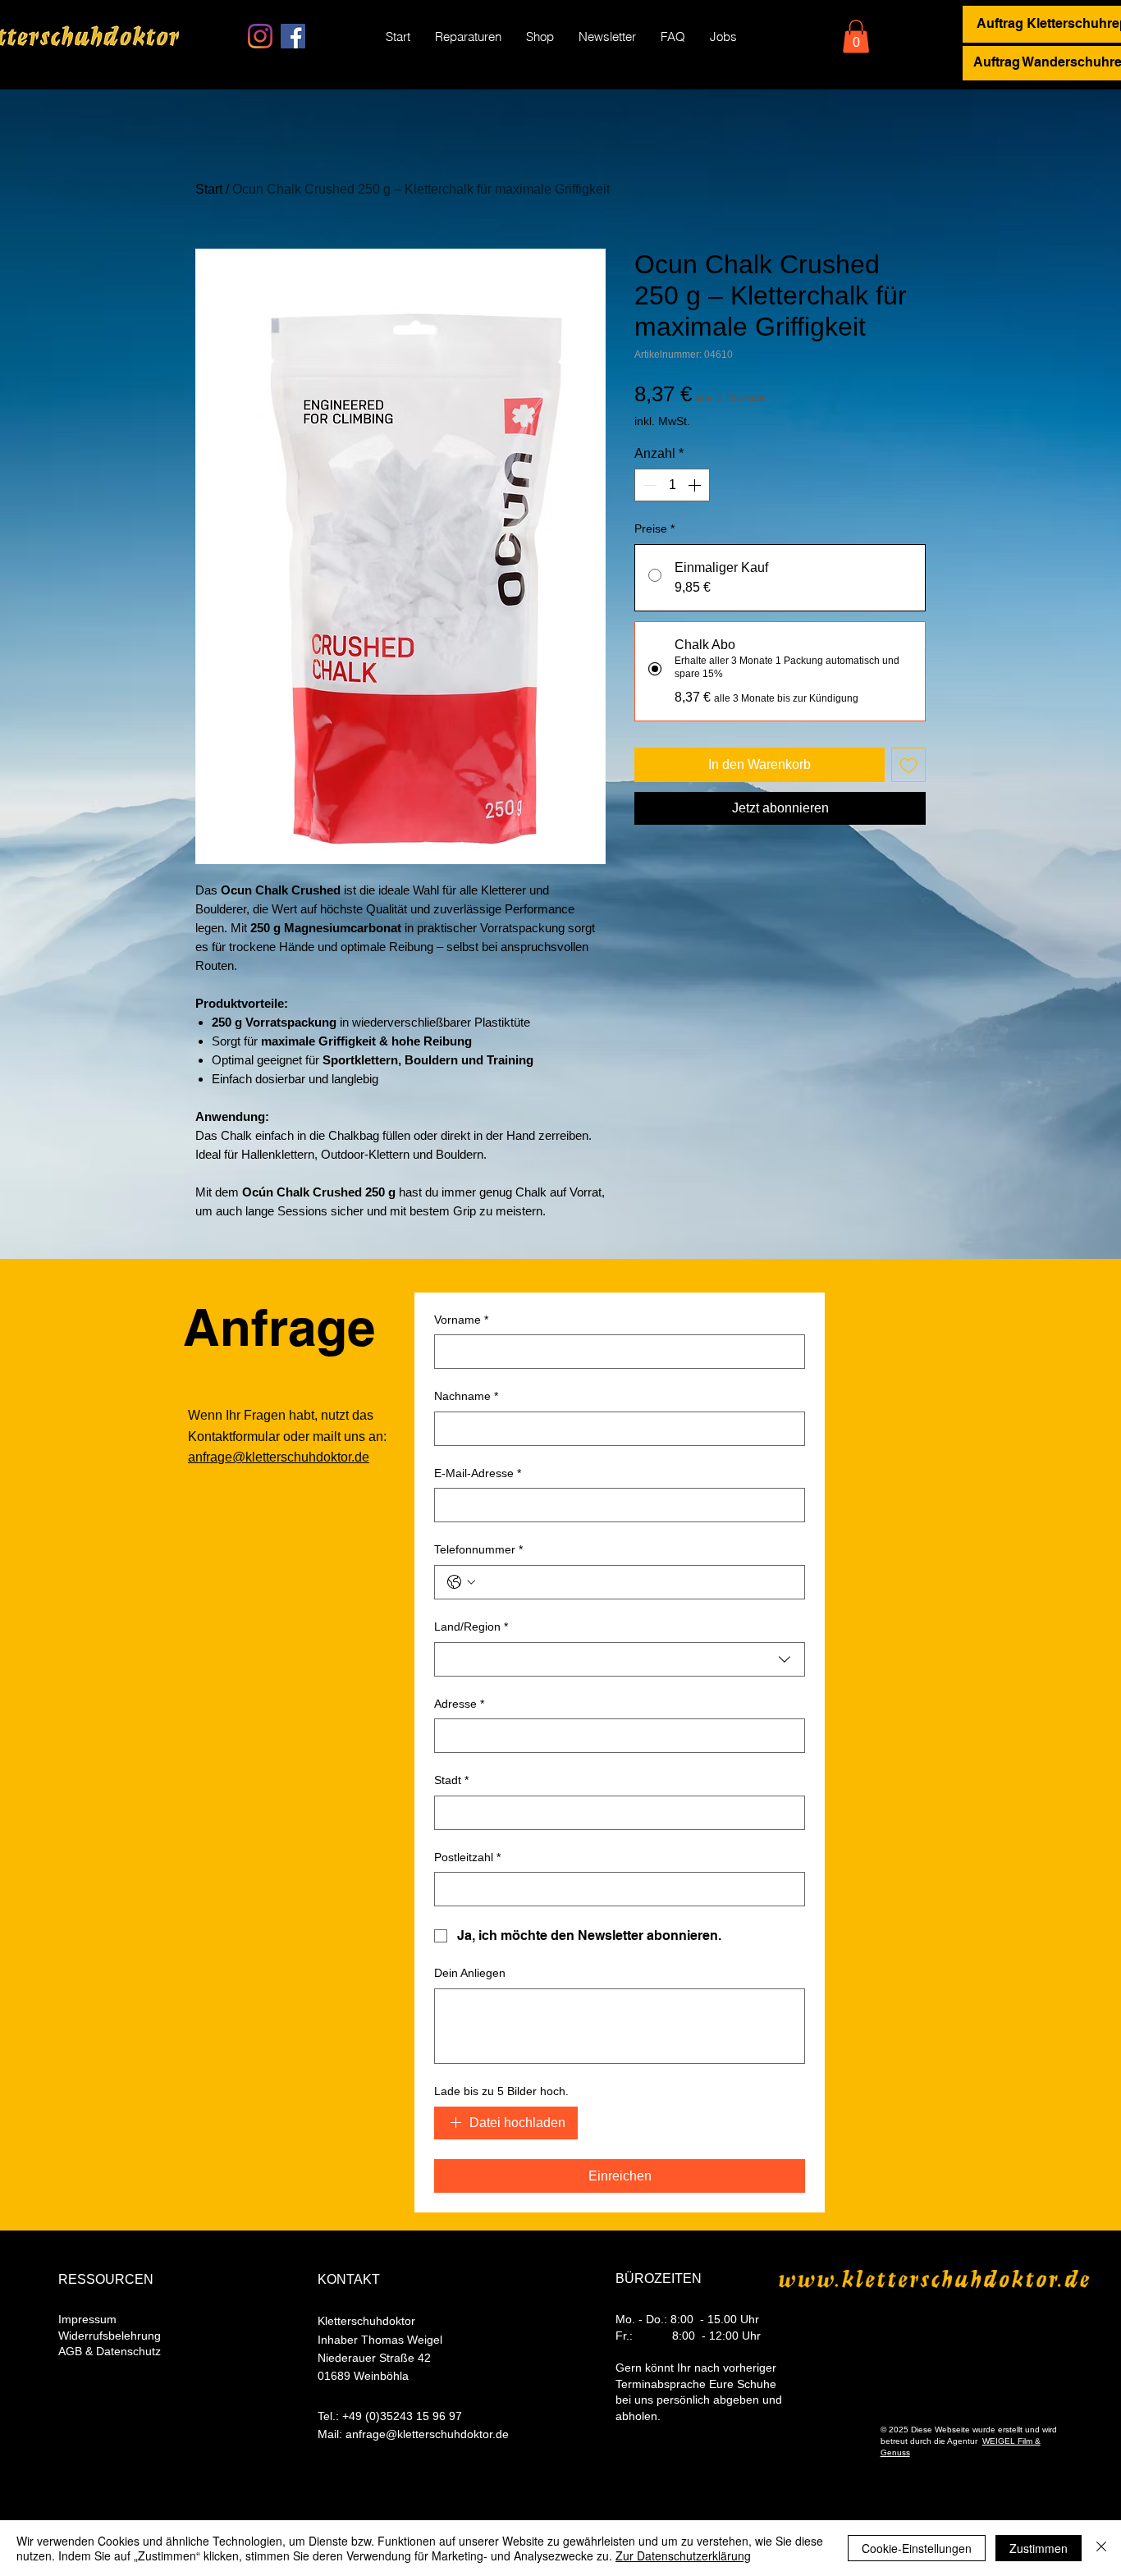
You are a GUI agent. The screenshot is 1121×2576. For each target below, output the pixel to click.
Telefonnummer (478, 1549)
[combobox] (620, 1659)
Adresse (459, 1704)
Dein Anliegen (470, 1973)
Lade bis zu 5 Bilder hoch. (501, 2091)
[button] (856, 37)
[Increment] (696, 485)
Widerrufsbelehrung (110, 2336)
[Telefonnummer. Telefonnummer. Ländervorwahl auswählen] (461, 1582)
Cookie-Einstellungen (917, 2548)
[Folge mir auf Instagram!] (260, 36)
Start (209, 189)
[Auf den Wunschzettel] (908, 765)
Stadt (451, 1780)
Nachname (466, 1396)
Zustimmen (1039, 2548)
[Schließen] (1101, 2548)
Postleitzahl (467, 1857)
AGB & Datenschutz (110, 2351)
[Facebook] (293, 36)
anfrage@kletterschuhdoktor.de (279, 1457)
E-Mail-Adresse (478, 1473)
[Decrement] (648, 485)
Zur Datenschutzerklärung (683, 2555)
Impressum (87, 2319)
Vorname (461, 1320)
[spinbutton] (672, 485)
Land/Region (471, 1627)
